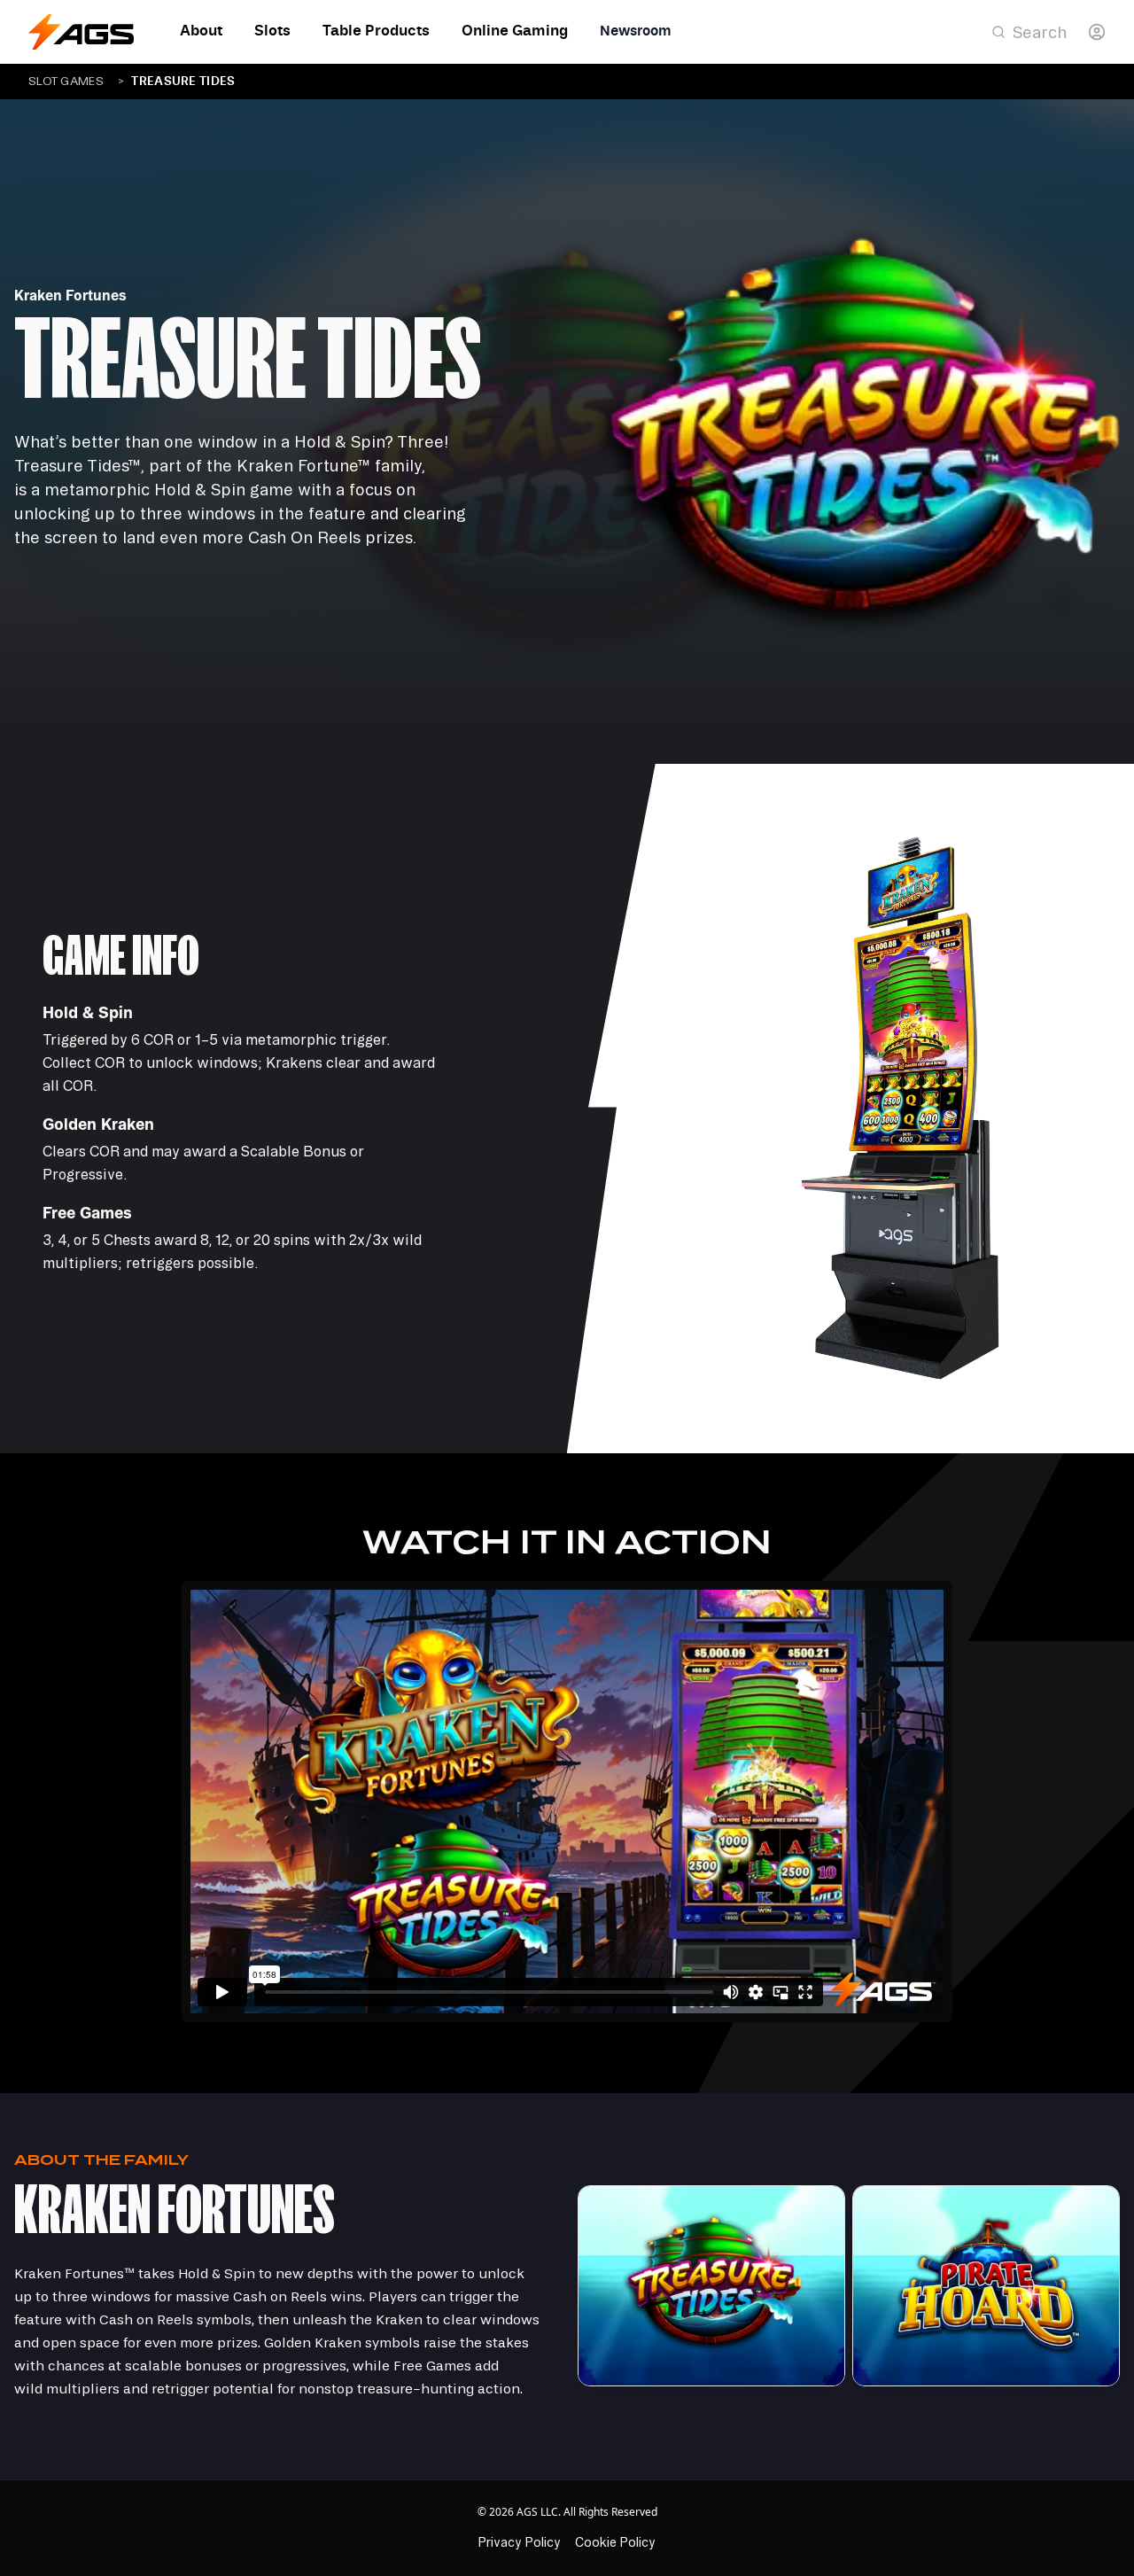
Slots (272, 31)
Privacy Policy (520, 2542)
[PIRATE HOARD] (986, 2286)
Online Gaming (515, 31)
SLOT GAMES (66, 82)
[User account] (1097, 32)
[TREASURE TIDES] (711, 2286)
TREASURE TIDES (183, 81)
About (201, 31)
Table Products (376, 31)
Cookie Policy (615, 2542)
